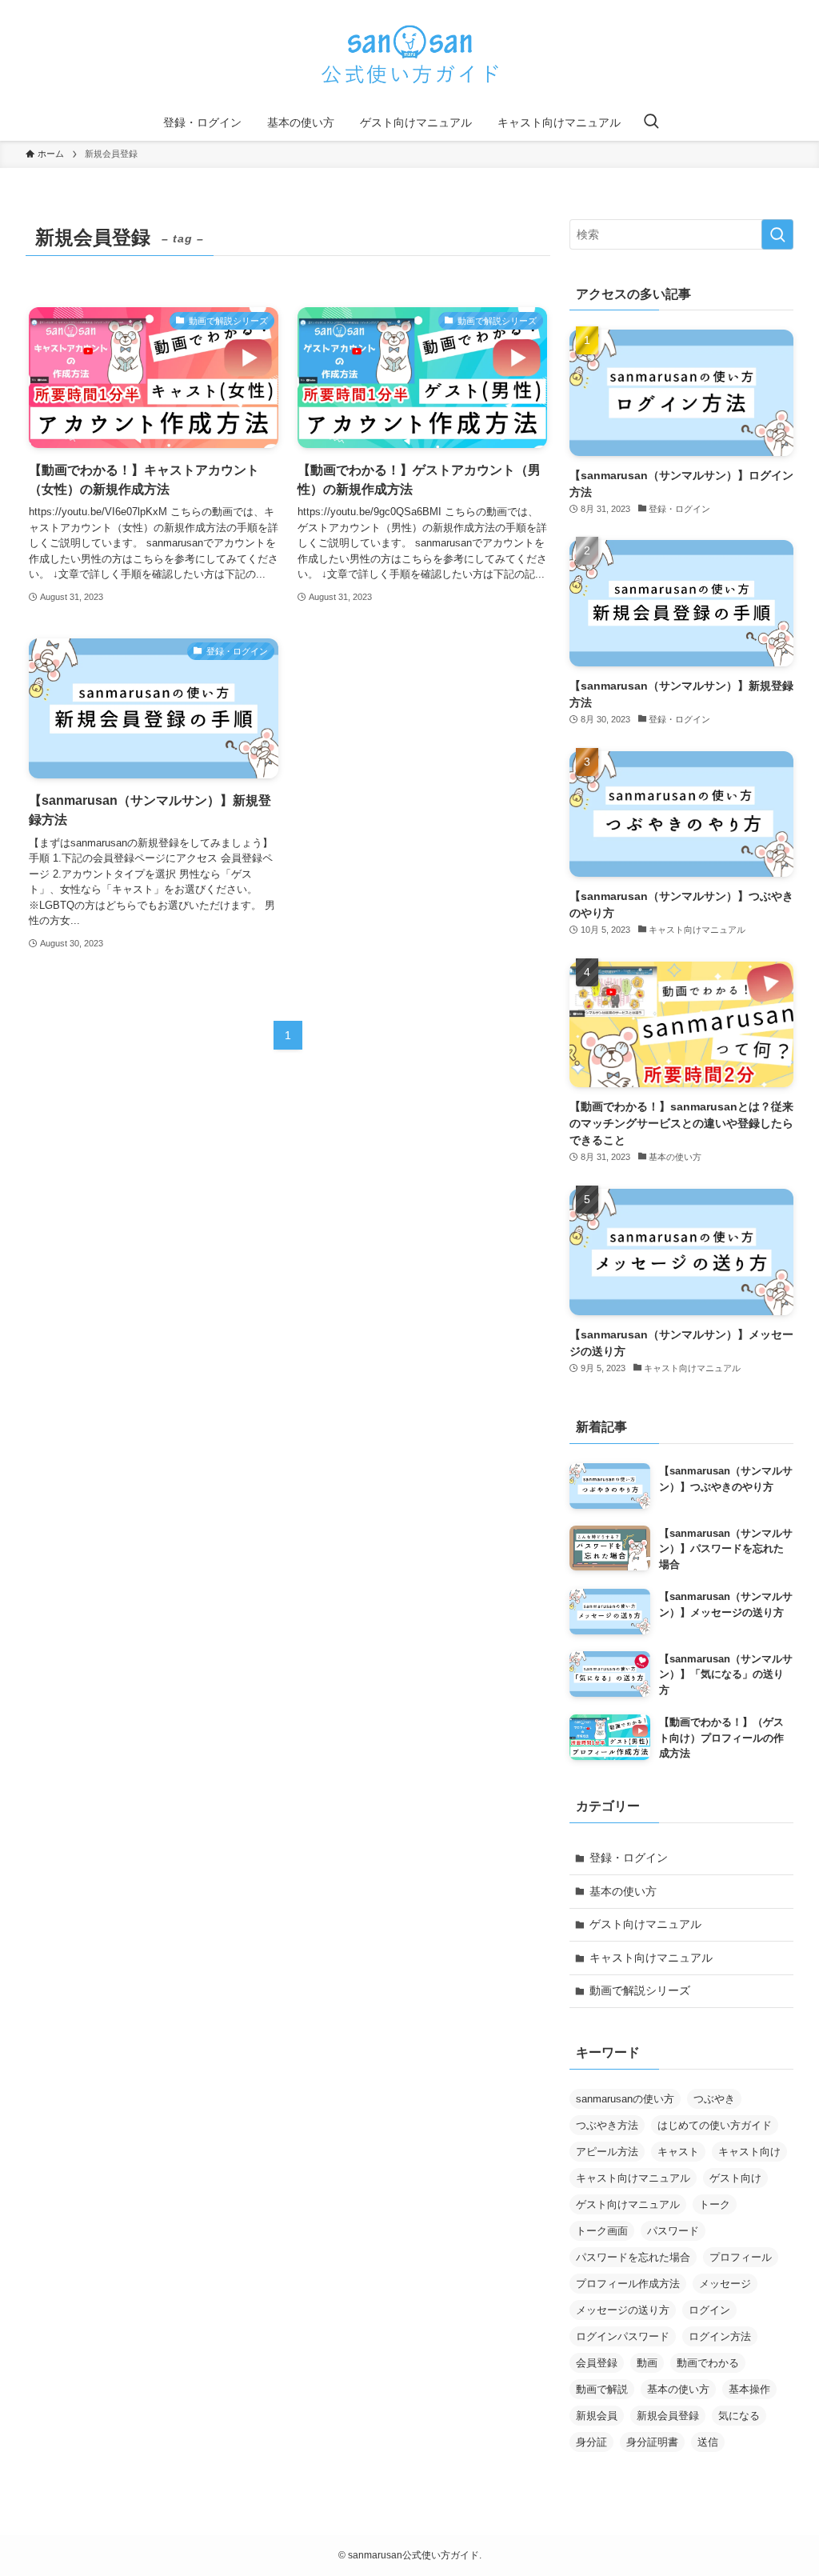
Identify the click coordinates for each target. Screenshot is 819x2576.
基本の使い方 (623, 1891)
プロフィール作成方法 (628, 2284)
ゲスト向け (735, 2178)
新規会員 (597, 2416)
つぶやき (714, 2099)
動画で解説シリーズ (640, 1990)
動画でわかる (708, 2363)
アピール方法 (607, 2152)
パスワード (673, 2231)
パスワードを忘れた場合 (633, 2257)
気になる (739, 2416)
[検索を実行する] (777, 234)
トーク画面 (602, 2231)
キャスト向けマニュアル (651, 1958)
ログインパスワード (623, 2336)
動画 (647, 2363)
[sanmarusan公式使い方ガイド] (409, 55)
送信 (708, 2442)
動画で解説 (602, 2389)
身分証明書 (652, 2442)
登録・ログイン (629, 1858)
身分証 (591, 2442)
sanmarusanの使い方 (625, 2099)
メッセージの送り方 (623, 2310)
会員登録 (597, 2363)
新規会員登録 (668, 2416)
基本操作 (749, 2389)
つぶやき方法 (607, 2125)
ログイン (709, 2310)
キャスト (678, 2152)
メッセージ (725, 2284)
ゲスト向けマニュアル (645, 1924)
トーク (715, 2204)
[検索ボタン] (651, 122)
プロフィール (741, 2257)
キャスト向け (749, 2152)
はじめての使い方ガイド (715, 2125)
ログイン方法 (720, 2336)
